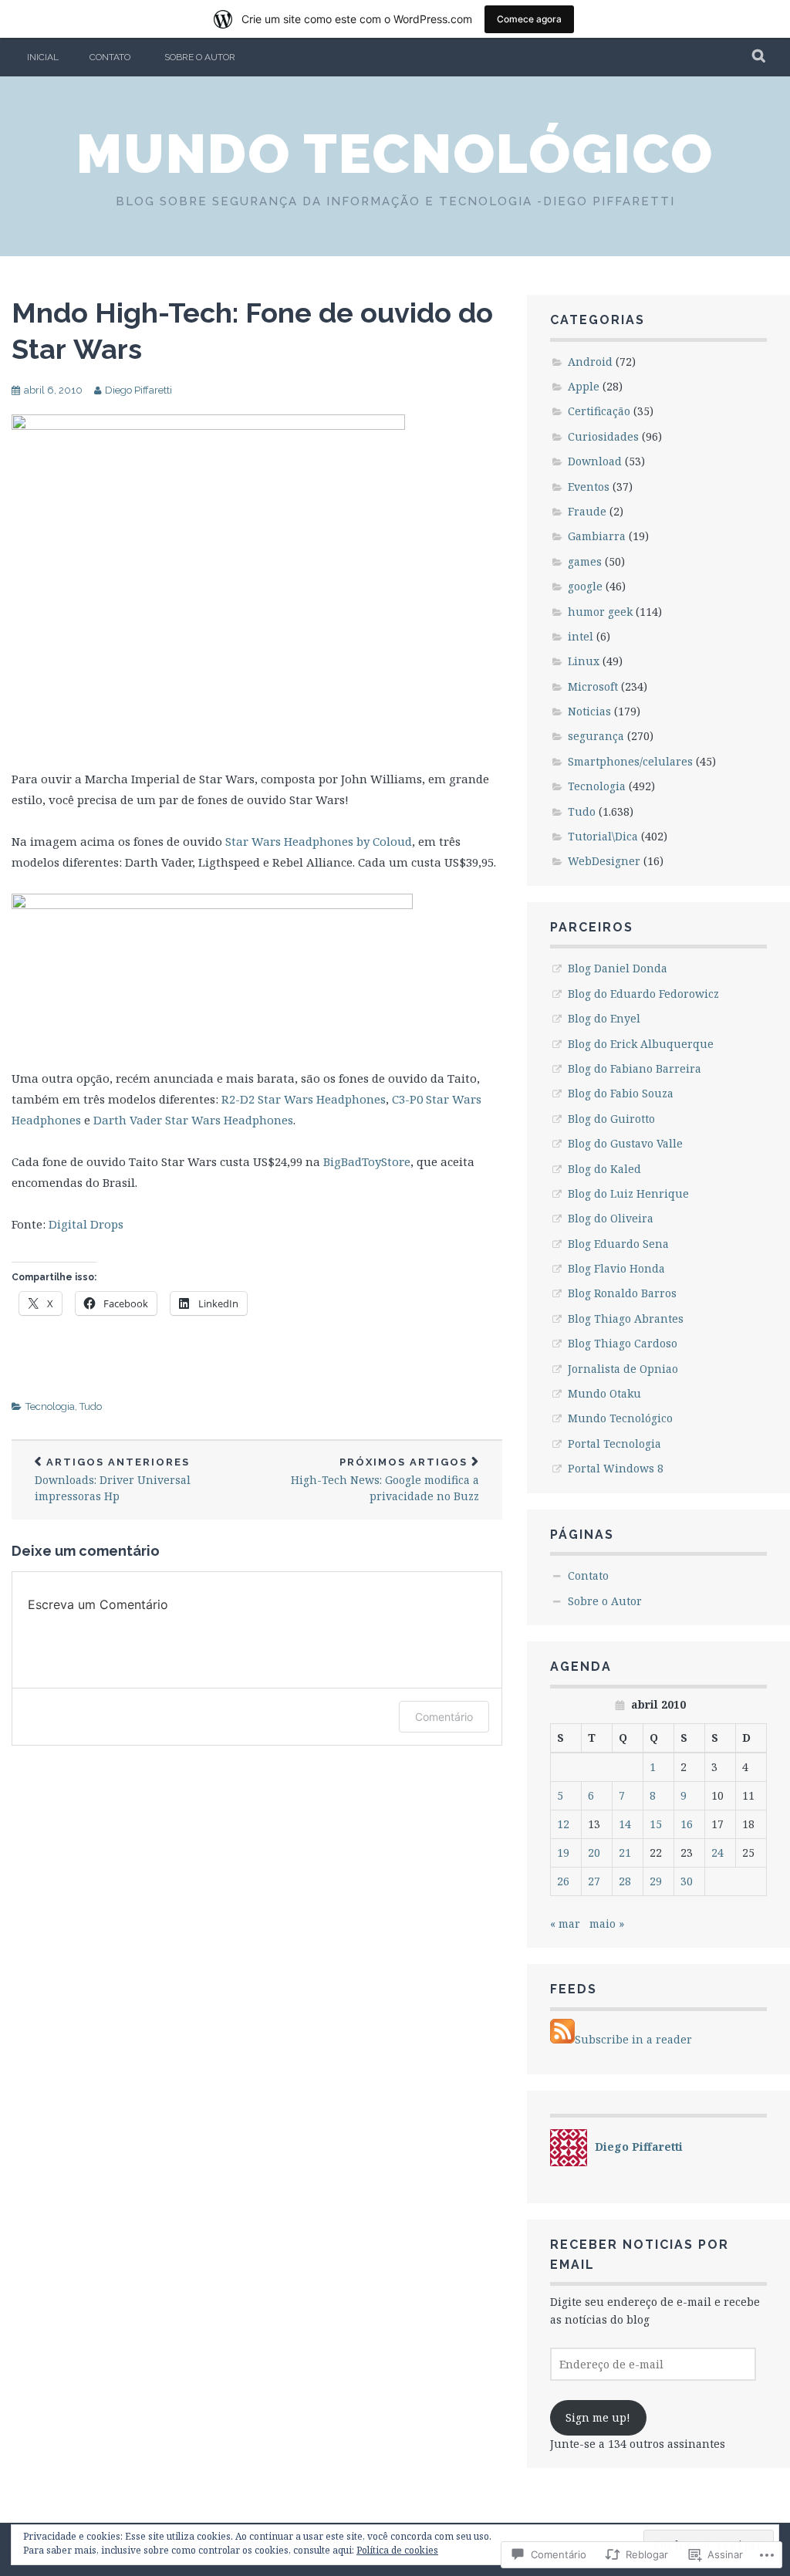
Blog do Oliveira (611, 1218)
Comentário (444, 1717)
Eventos (589, 487)
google (585, 586)
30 (687, 1881)
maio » (607, 1924)
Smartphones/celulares (630, 761)
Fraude (587, 511)
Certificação (599, 411)
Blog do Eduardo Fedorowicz (643, 994)
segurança (596, 736)
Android (590, 362)
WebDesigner (604, 861)
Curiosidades (603, 436)
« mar (565, 1924)
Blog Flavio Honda (616, 1268)
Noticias (589, 711)
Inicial (43, 57)
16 (687, 1824)
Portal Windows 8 (616, 1468)
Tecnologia (50, 1406)
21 (625, 1853)
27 (594, 1881)
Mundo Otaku (604, 1393)
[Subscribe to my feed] (562, 2039)
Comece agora (529, 19)
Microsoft (593, 686)
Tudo (91, 1406)
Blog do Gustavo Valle (625, 1143)
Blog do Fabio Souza (621, 1093)
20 (594, 1853)
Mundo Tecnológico (395, 154)
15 (656, 1824)
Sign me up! (598, 2417)
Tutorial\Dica (603, 836)
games (585, 561)
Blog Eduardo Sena (618, 1244)
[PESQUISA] (760, 57)
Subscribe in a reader (633, 2039)
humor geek (600, 612)
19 (563, 1853)
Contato (110, 57)
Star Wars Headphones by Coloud (319, 841)
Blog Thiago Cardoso (623, 1343)
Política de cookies (397, 2550)
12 (563, 1824)
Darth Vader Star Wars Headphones (193, 1120)
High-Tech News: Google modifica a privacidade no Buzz (385, 1480)
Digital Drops (86, 1224)
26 (563, 1881)
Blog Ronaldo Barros (622, 1293)
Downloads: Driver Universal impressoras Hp (113, 1480)
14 (625, 1824)
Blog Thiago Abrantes (626, 1318)
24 (717, 1853)
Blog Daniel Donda (618, 968)
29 (656, 1881)
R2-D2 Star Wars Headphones (304, 1099)
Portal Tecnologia (614, 1444)
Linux (584, 661)
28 (625, 1881)
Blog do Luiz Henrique (628, 1193)
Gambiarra (597, 536)
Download (595, 461)
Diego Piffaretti (138, 390)
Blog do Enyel (604, 1018)
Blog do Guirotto (611, 1119)
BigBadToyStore (367, 1161)
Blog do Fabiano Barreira (635, 1068)
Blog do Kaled (604, 1169)
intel (581, 636)
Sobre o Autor (200, 57)
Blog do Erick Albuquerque (641, 1044)
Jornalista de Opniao (623, 1369)
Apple (584, 386)
